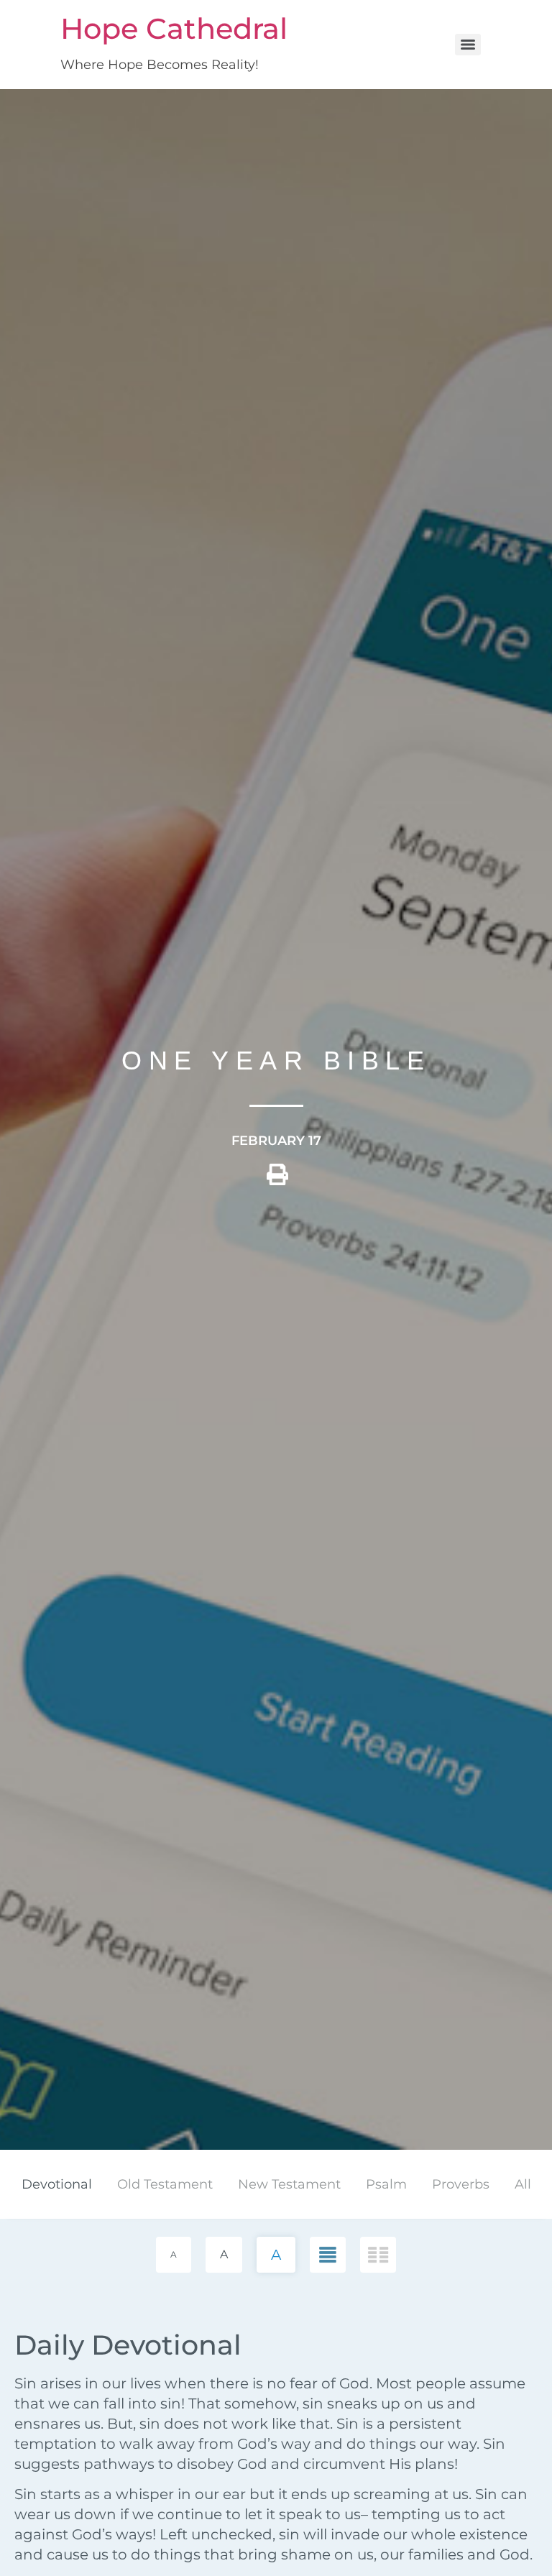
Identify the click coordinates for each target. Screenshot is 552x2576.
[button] (277, 1180)
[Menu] (468, 45)
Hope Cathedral (174, 28)
